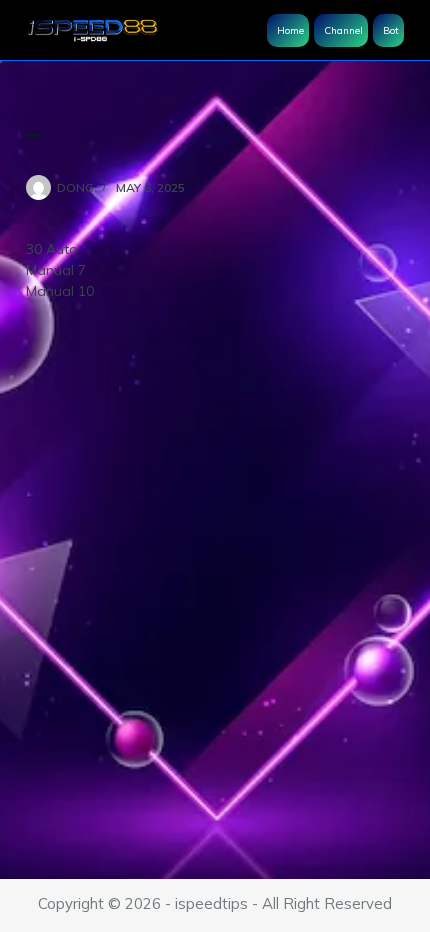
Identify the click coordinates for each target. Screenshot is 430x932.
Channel (343, 30)
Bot (391, 30)
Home (290, 30)
